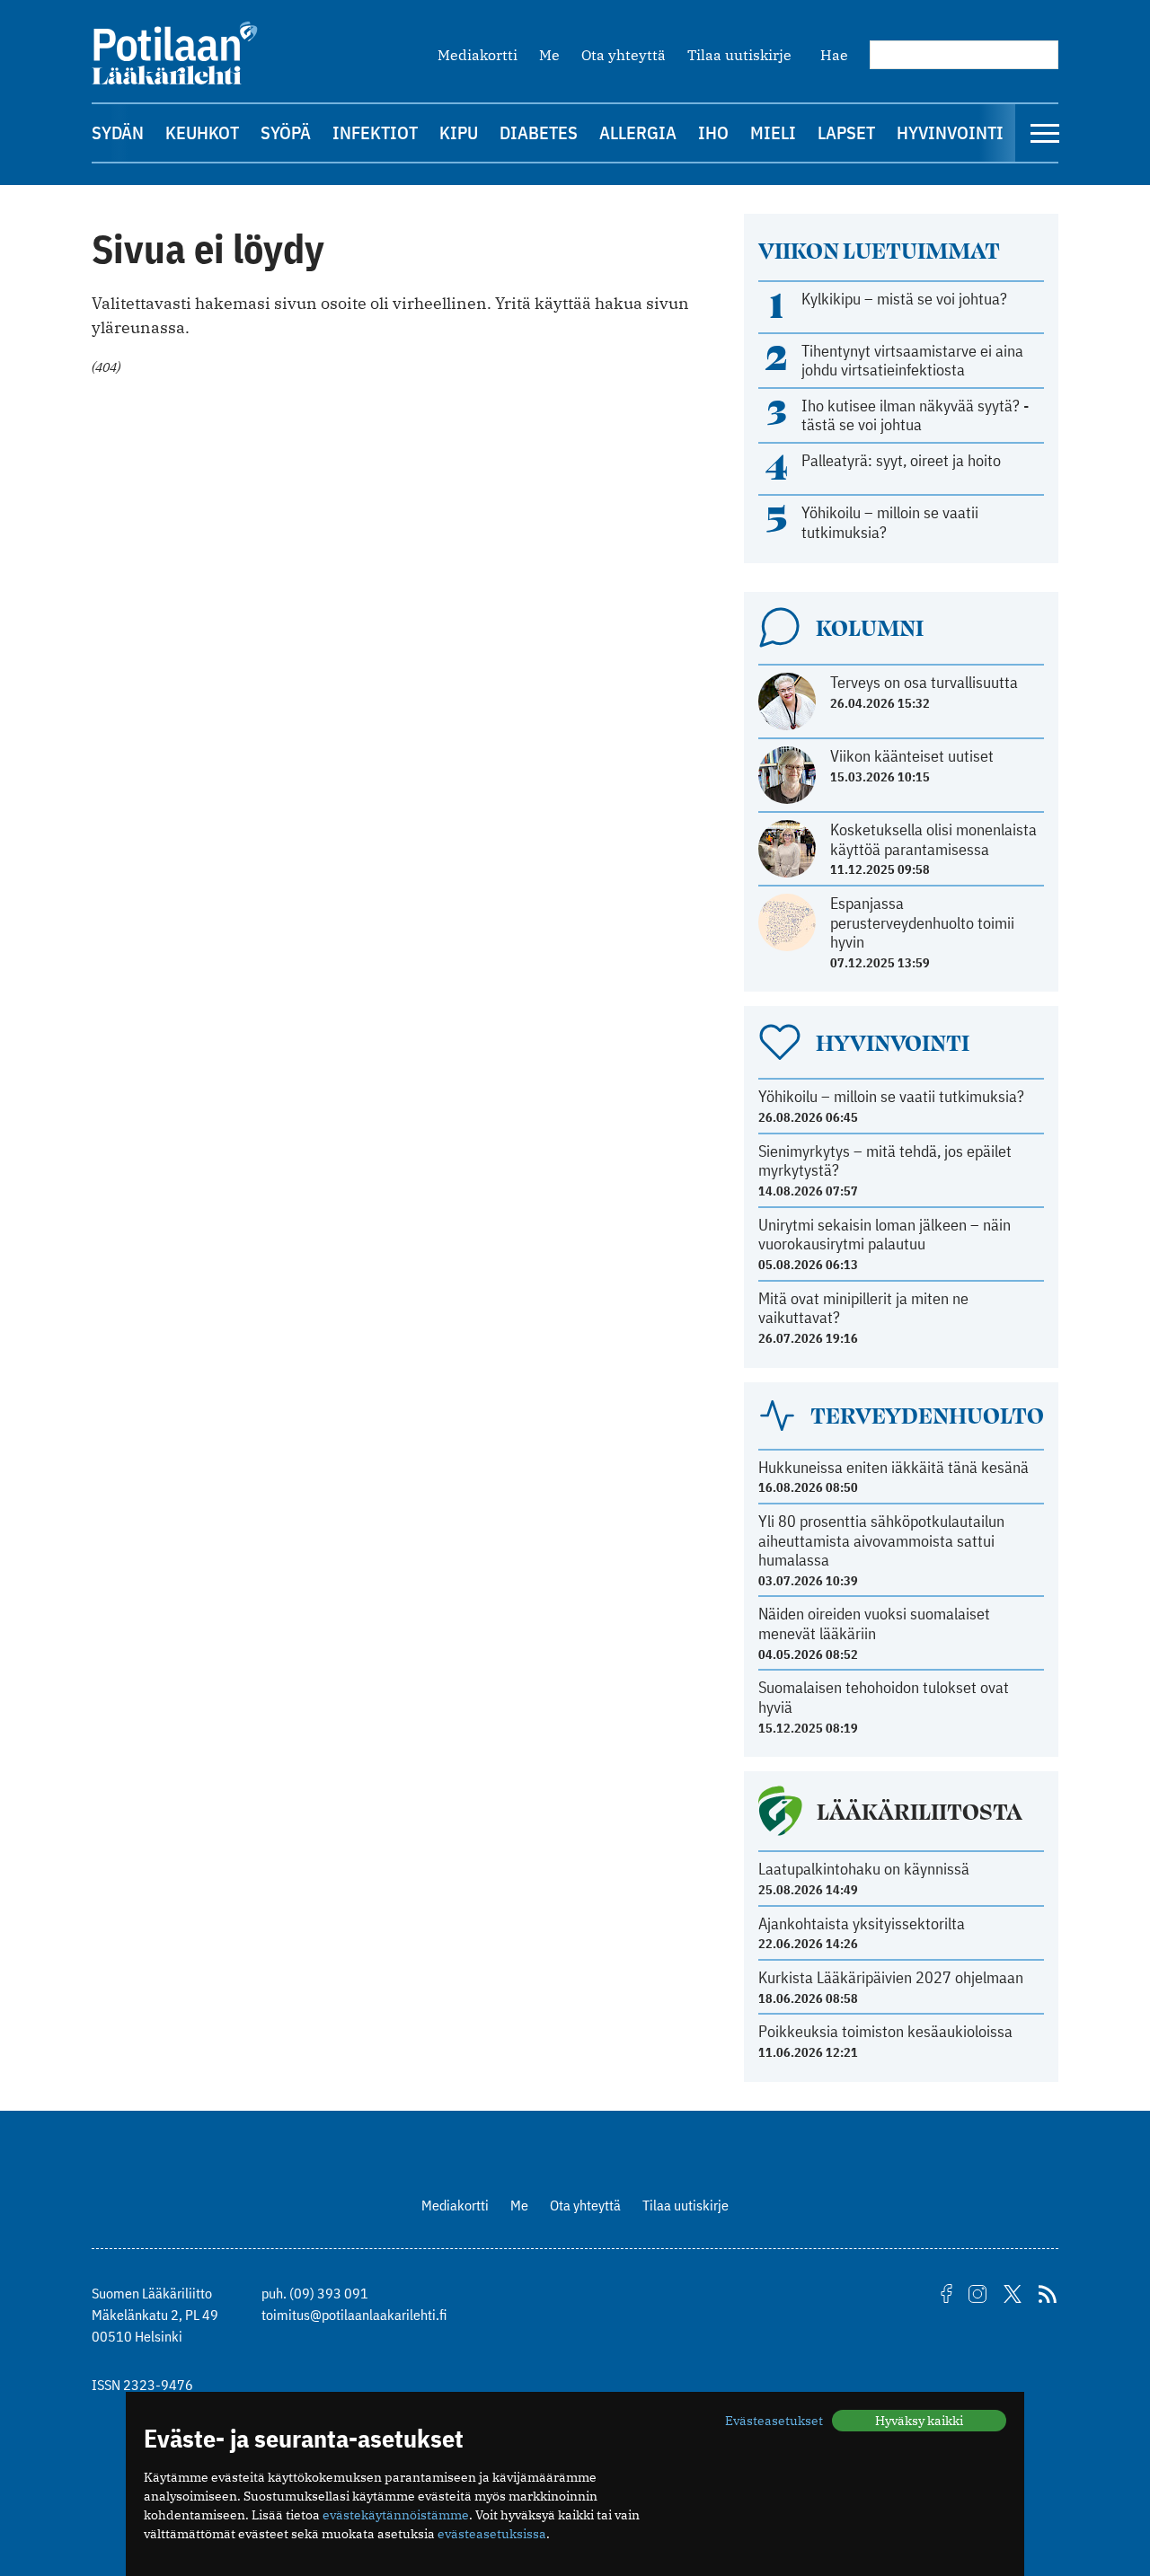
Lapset (846, 132)
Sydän (118, 132)
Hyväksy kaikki (919, 2421)
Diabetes (539, 132)
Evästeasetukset (774, 2421)
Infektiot (375, 132)
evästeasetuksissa (492, 2534)
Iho (713, 132)
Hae (834, 55)
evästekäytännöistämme (396, 2515)
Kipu (459, 132)
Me (549, 55)
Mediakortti (478, 55)
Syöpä (286, 132)
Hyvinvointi (950, 132)
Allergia (638, 132)
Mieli (773, 132)
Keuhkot (202, 132)
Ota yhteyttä (624, 55)
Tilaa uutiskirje (739, 55)
